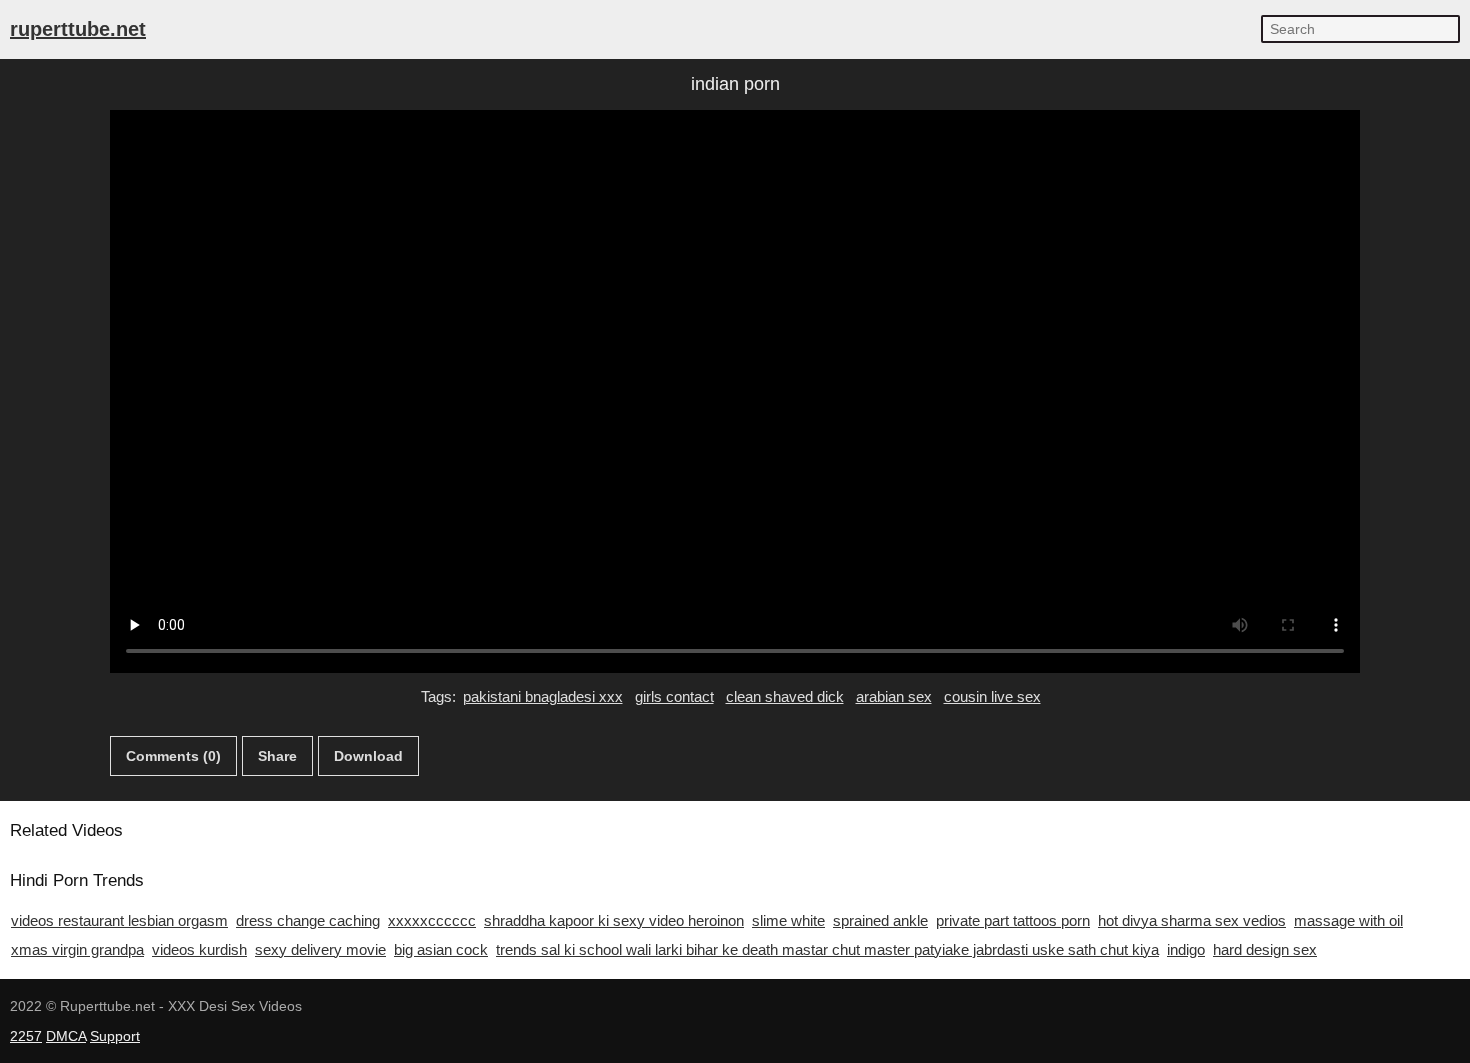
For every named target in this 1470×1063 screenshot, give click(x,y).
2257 (26, 1036)
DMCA (66, 1036)
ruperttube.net (78, 29)
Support (115, 1036)
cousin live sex (992, 696)
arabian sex (894, 696)
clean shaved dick (785, 696)
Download (368, 756)
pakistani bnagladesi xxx (543, 696)
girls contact (674, 696)
